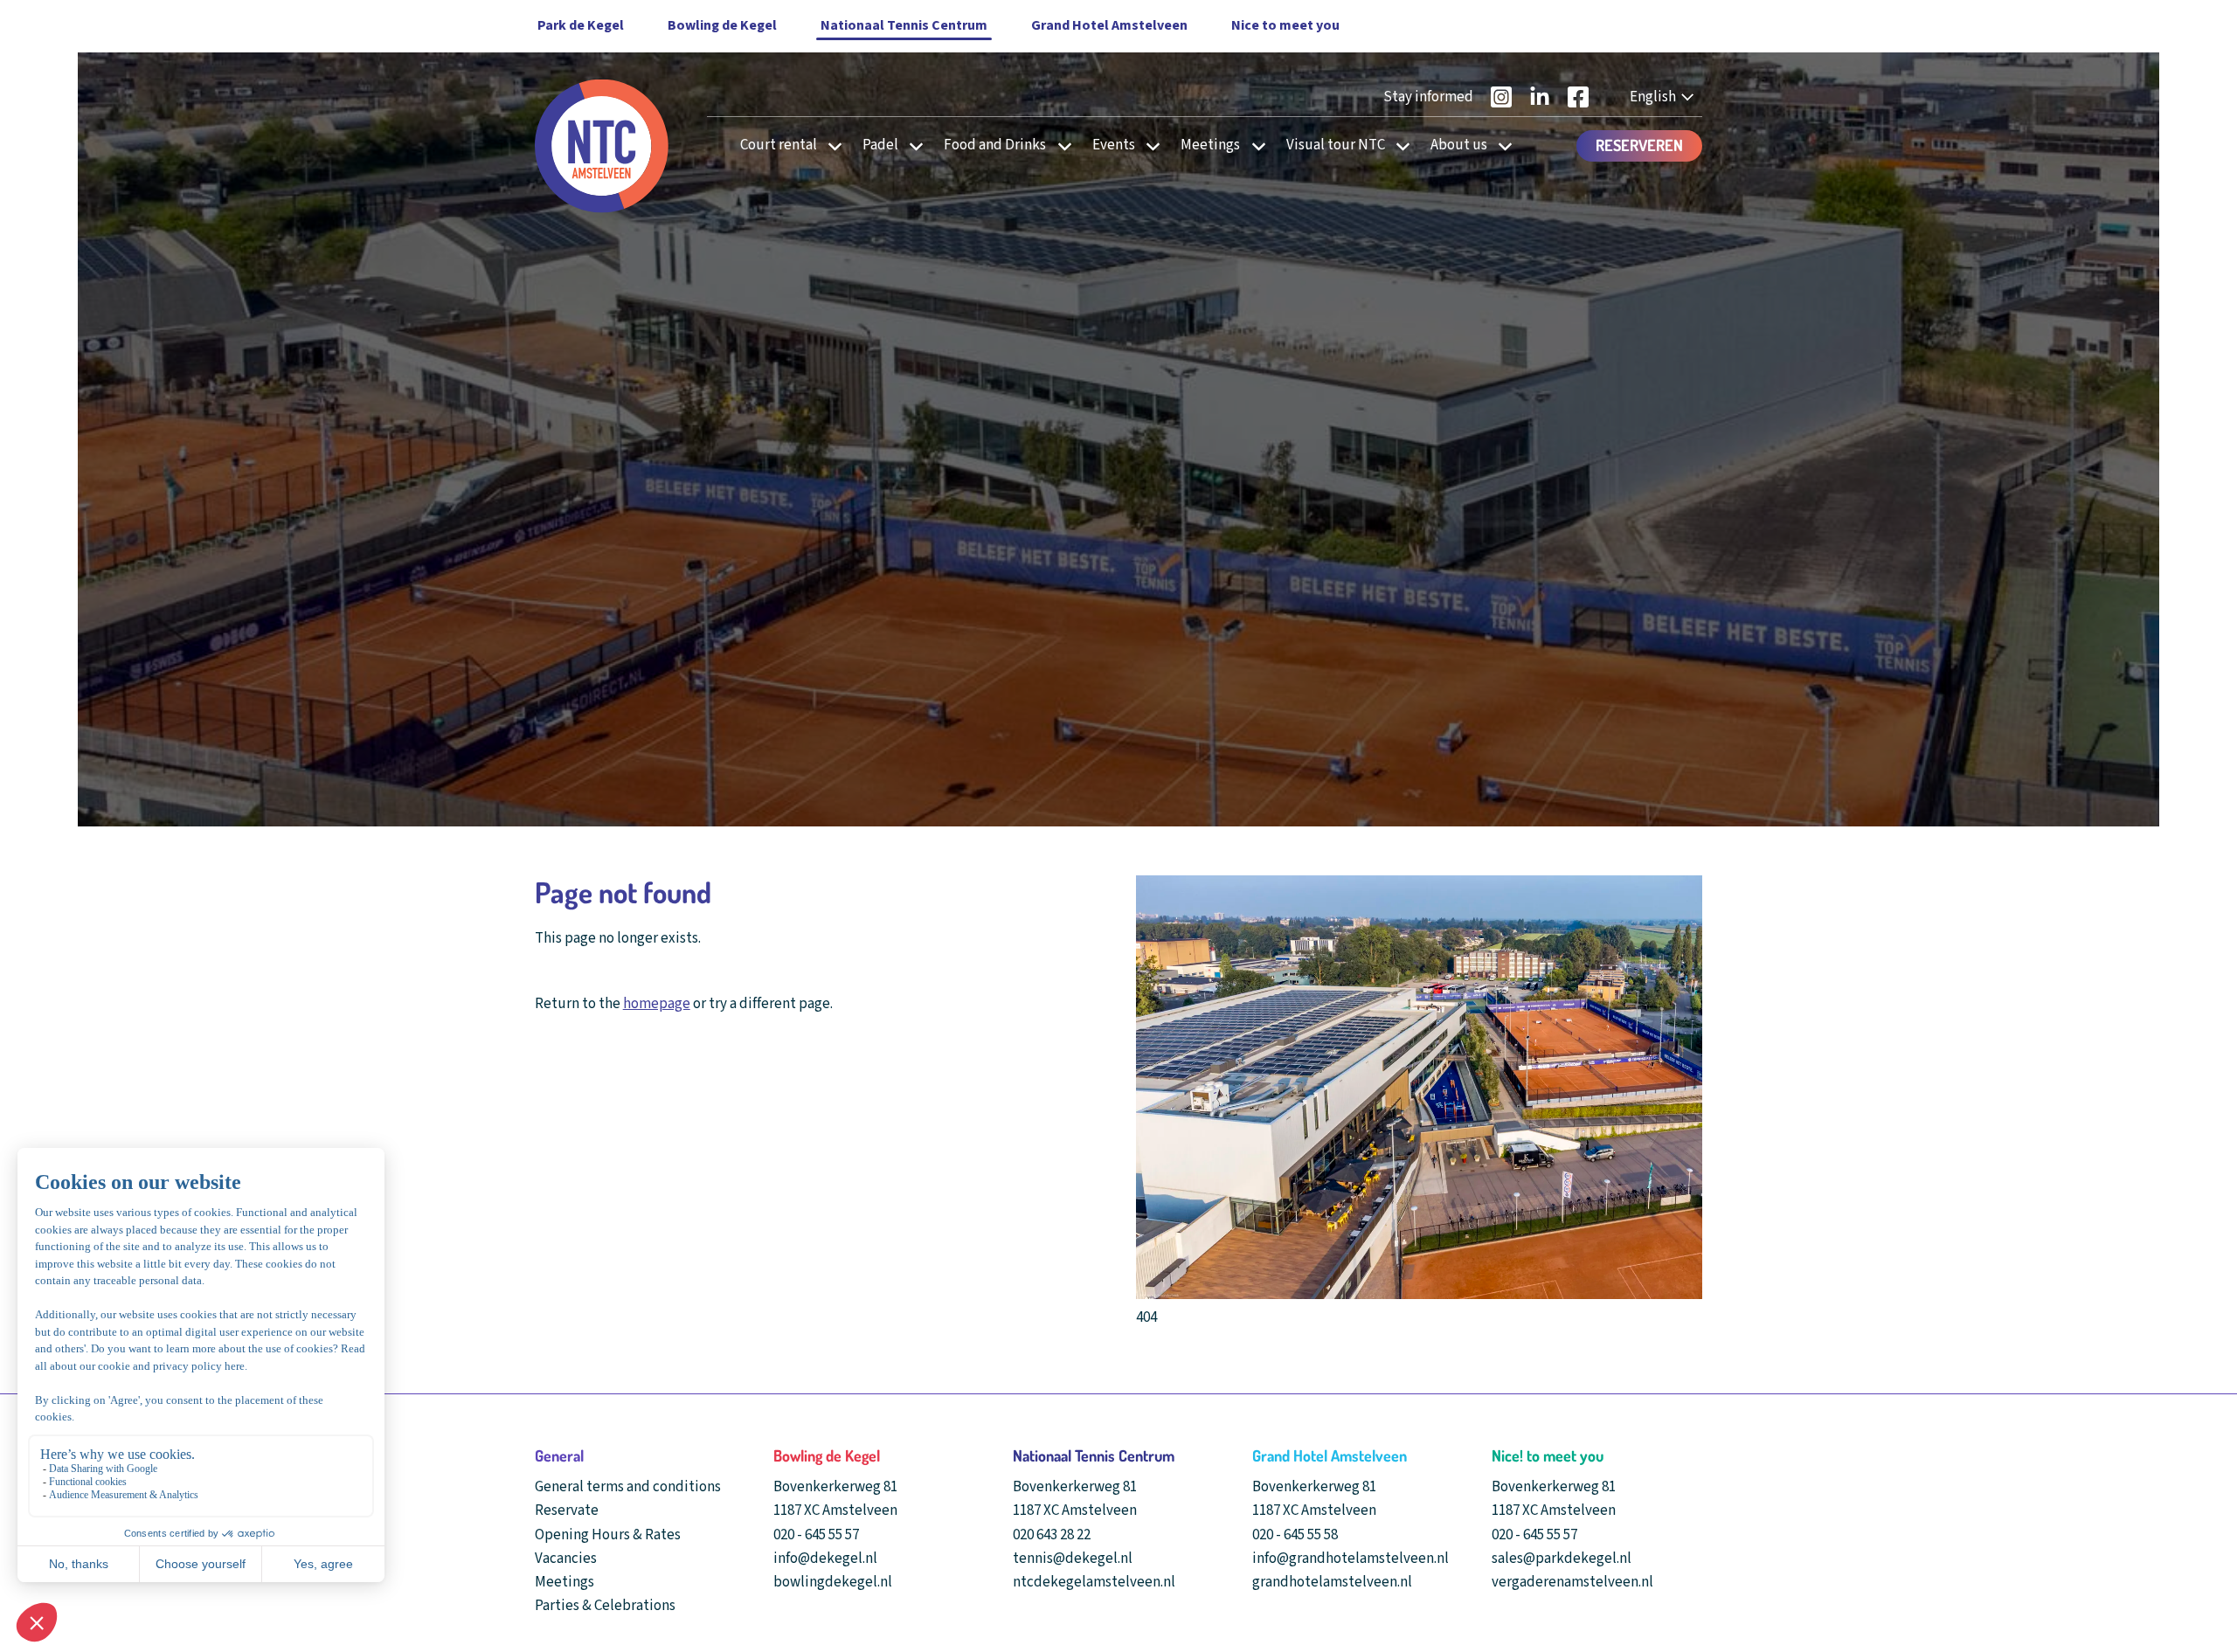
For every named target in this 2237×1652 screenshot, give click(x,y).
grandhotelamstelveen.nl (1332, 1582)
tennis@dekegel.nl (1073, 1559)
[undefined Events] (1148, 145)
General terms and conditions (628, 1487)
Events (1114, 145)
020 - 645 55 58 (1295, 1535)
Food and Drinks (995, 145)
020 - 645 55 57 (816, 1535)
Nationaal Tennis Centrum (904, 25)
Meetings (1210, 145)
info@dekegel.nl (825, 1559)
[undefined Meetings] (1254, 145)
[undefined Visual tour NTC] (1398, 145)
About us (1459, 145)
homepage (657, 1004)
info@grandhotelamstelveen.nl (1351, 1559)
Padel (880, 145)
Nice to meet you (1285, 25)
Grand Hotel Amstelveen (1109, 25)
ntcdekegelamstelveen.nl (1094, 1582)
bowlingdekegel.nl (833, 1582)
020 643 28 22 (1052, 1535)
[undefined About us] (1500, 145)
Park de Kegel (581, 25)
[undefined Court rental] (830, 145)
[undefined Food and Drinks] (1060, 145)
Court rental (779, 145)
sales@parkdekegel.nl (1562, 1559)
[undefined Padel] (911, 145)
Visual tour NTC (1336, 145)
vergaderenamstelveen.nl (1572, 1582)
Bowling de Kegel (722, 25)
